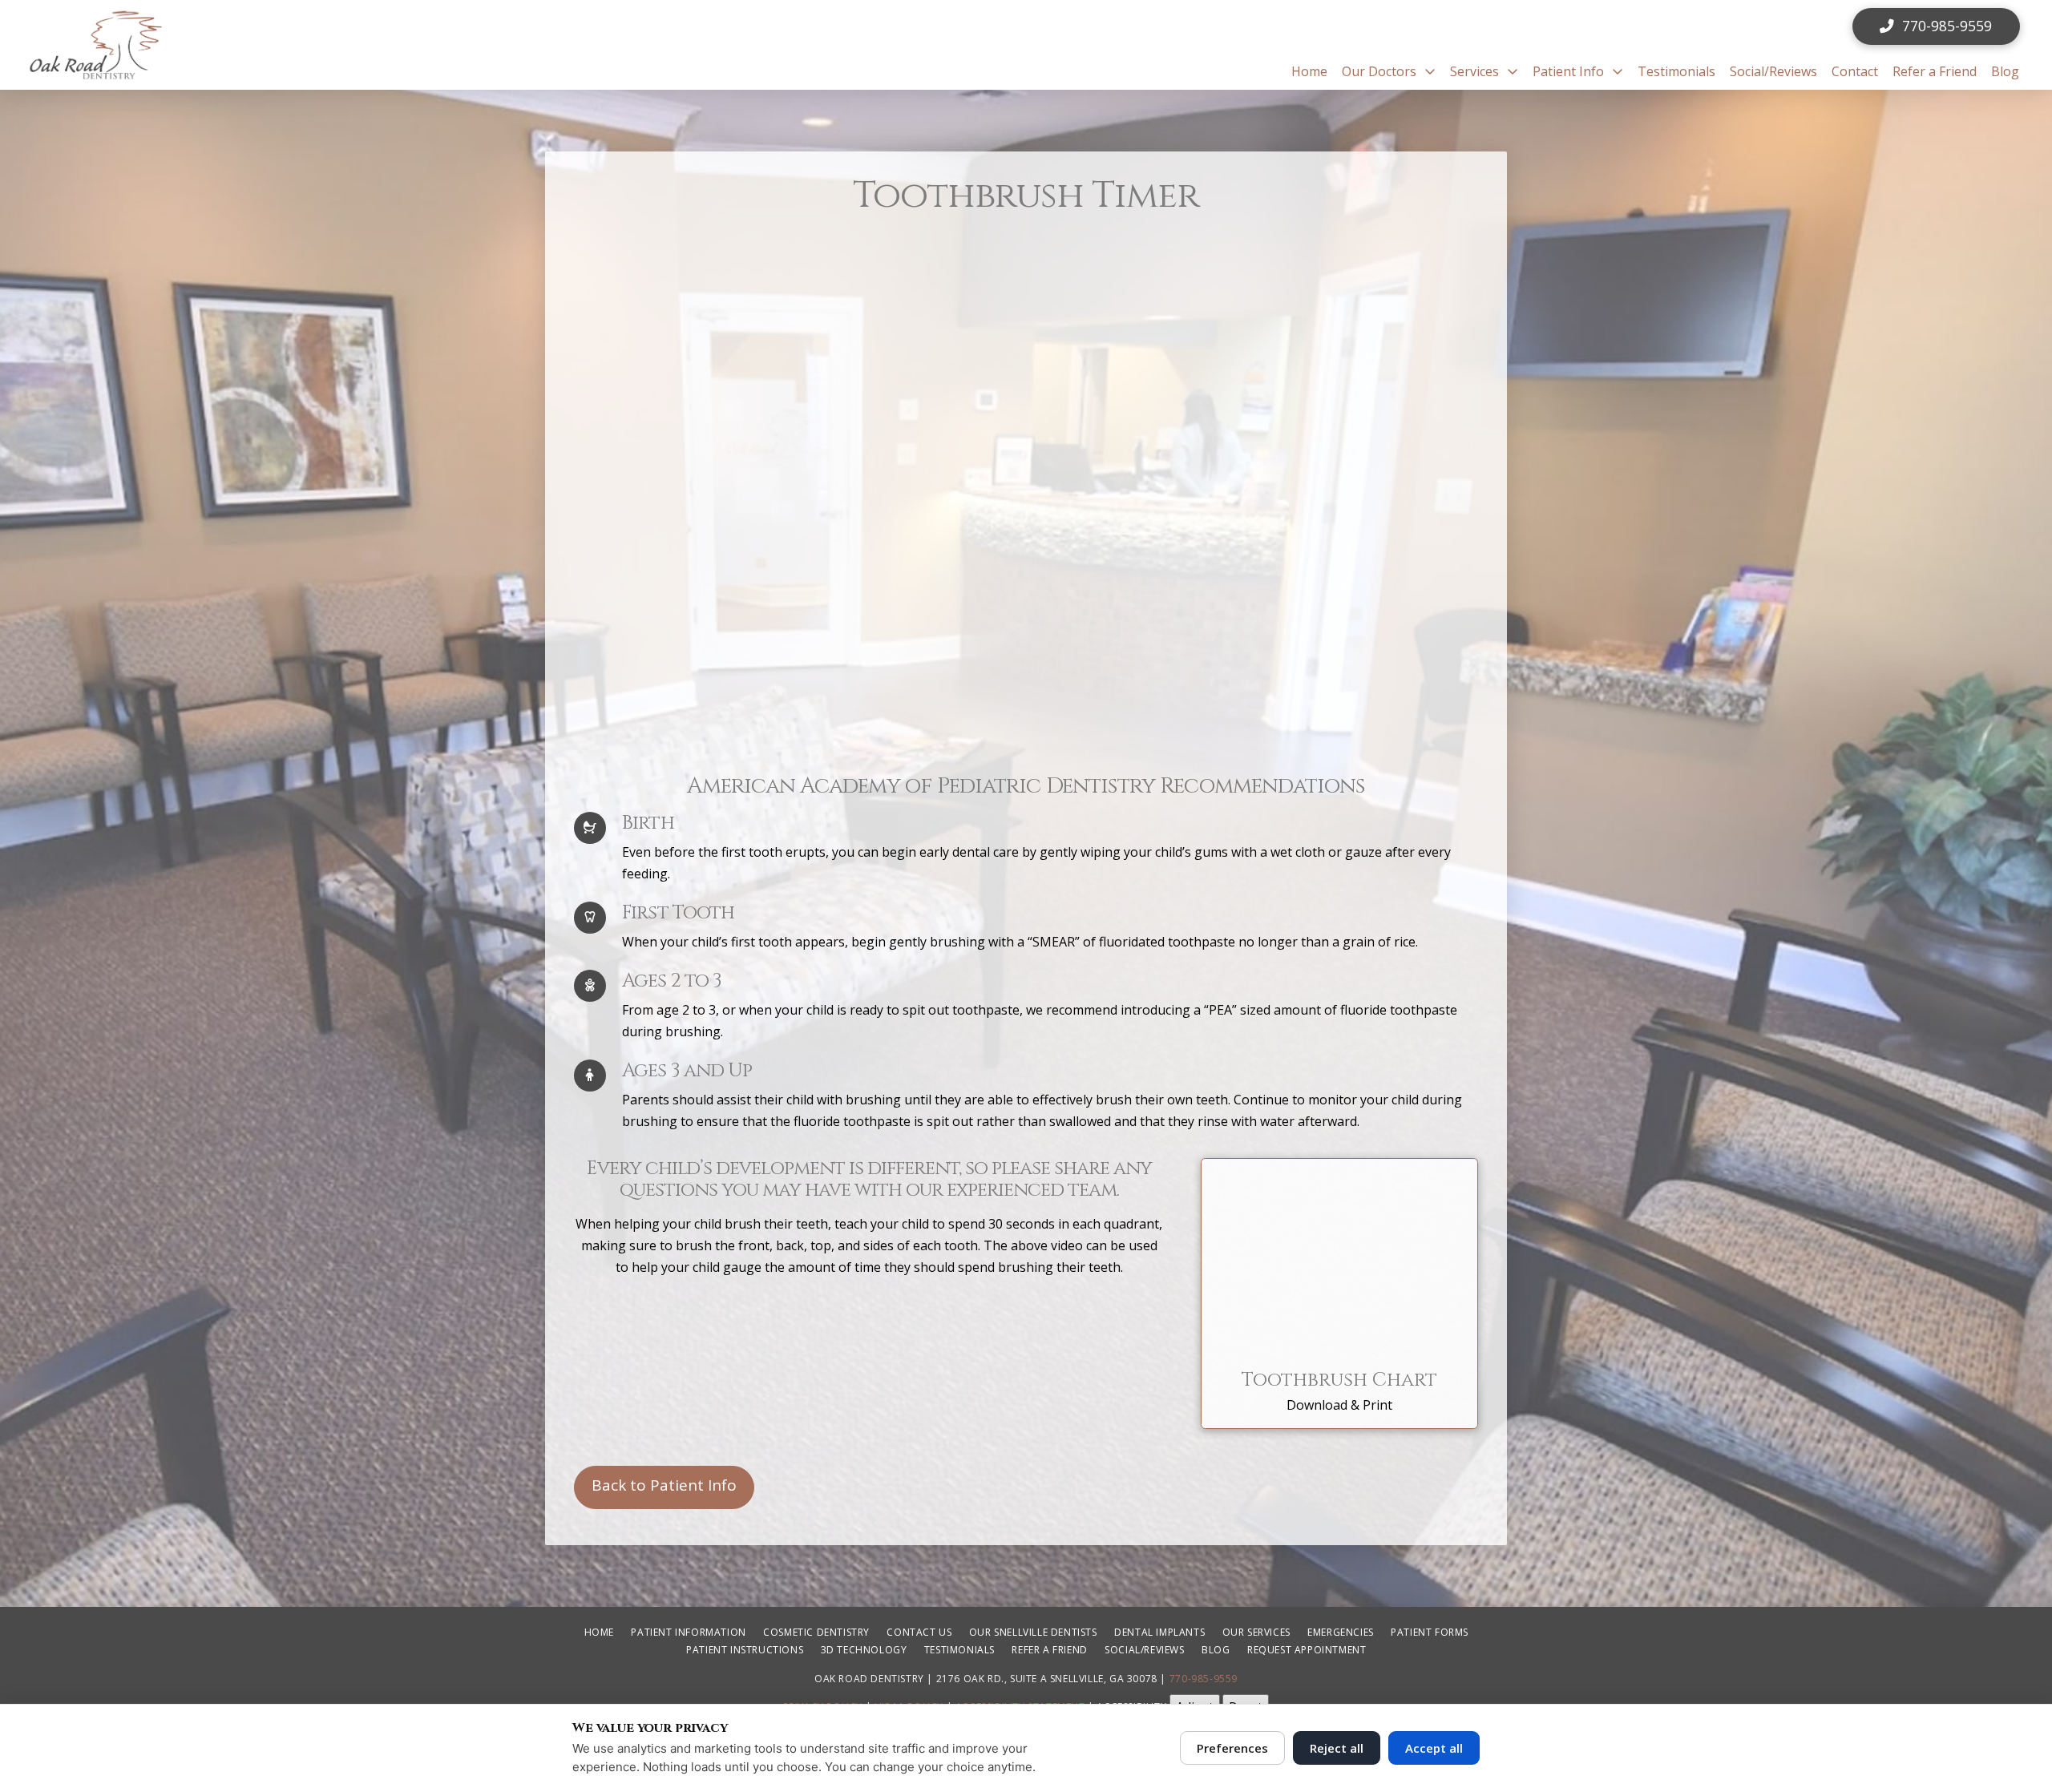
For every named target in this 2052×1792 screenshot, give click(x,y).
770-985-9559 (1204, 1679)
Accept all (1434, 1748)
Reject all (1337, 1748)
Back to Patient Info (664, 1485)
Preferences (1232, 1748)
